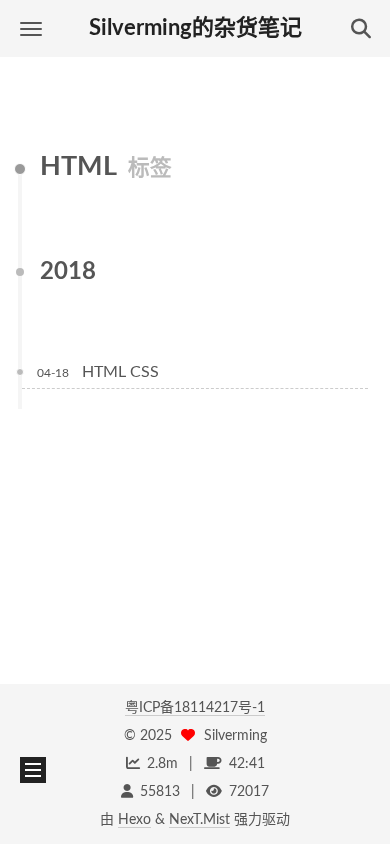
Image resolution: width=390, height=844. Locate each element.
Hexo (134, 820)
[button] (31, 28)
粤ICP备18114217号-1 (195, 708)
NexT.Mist (199, 820)
